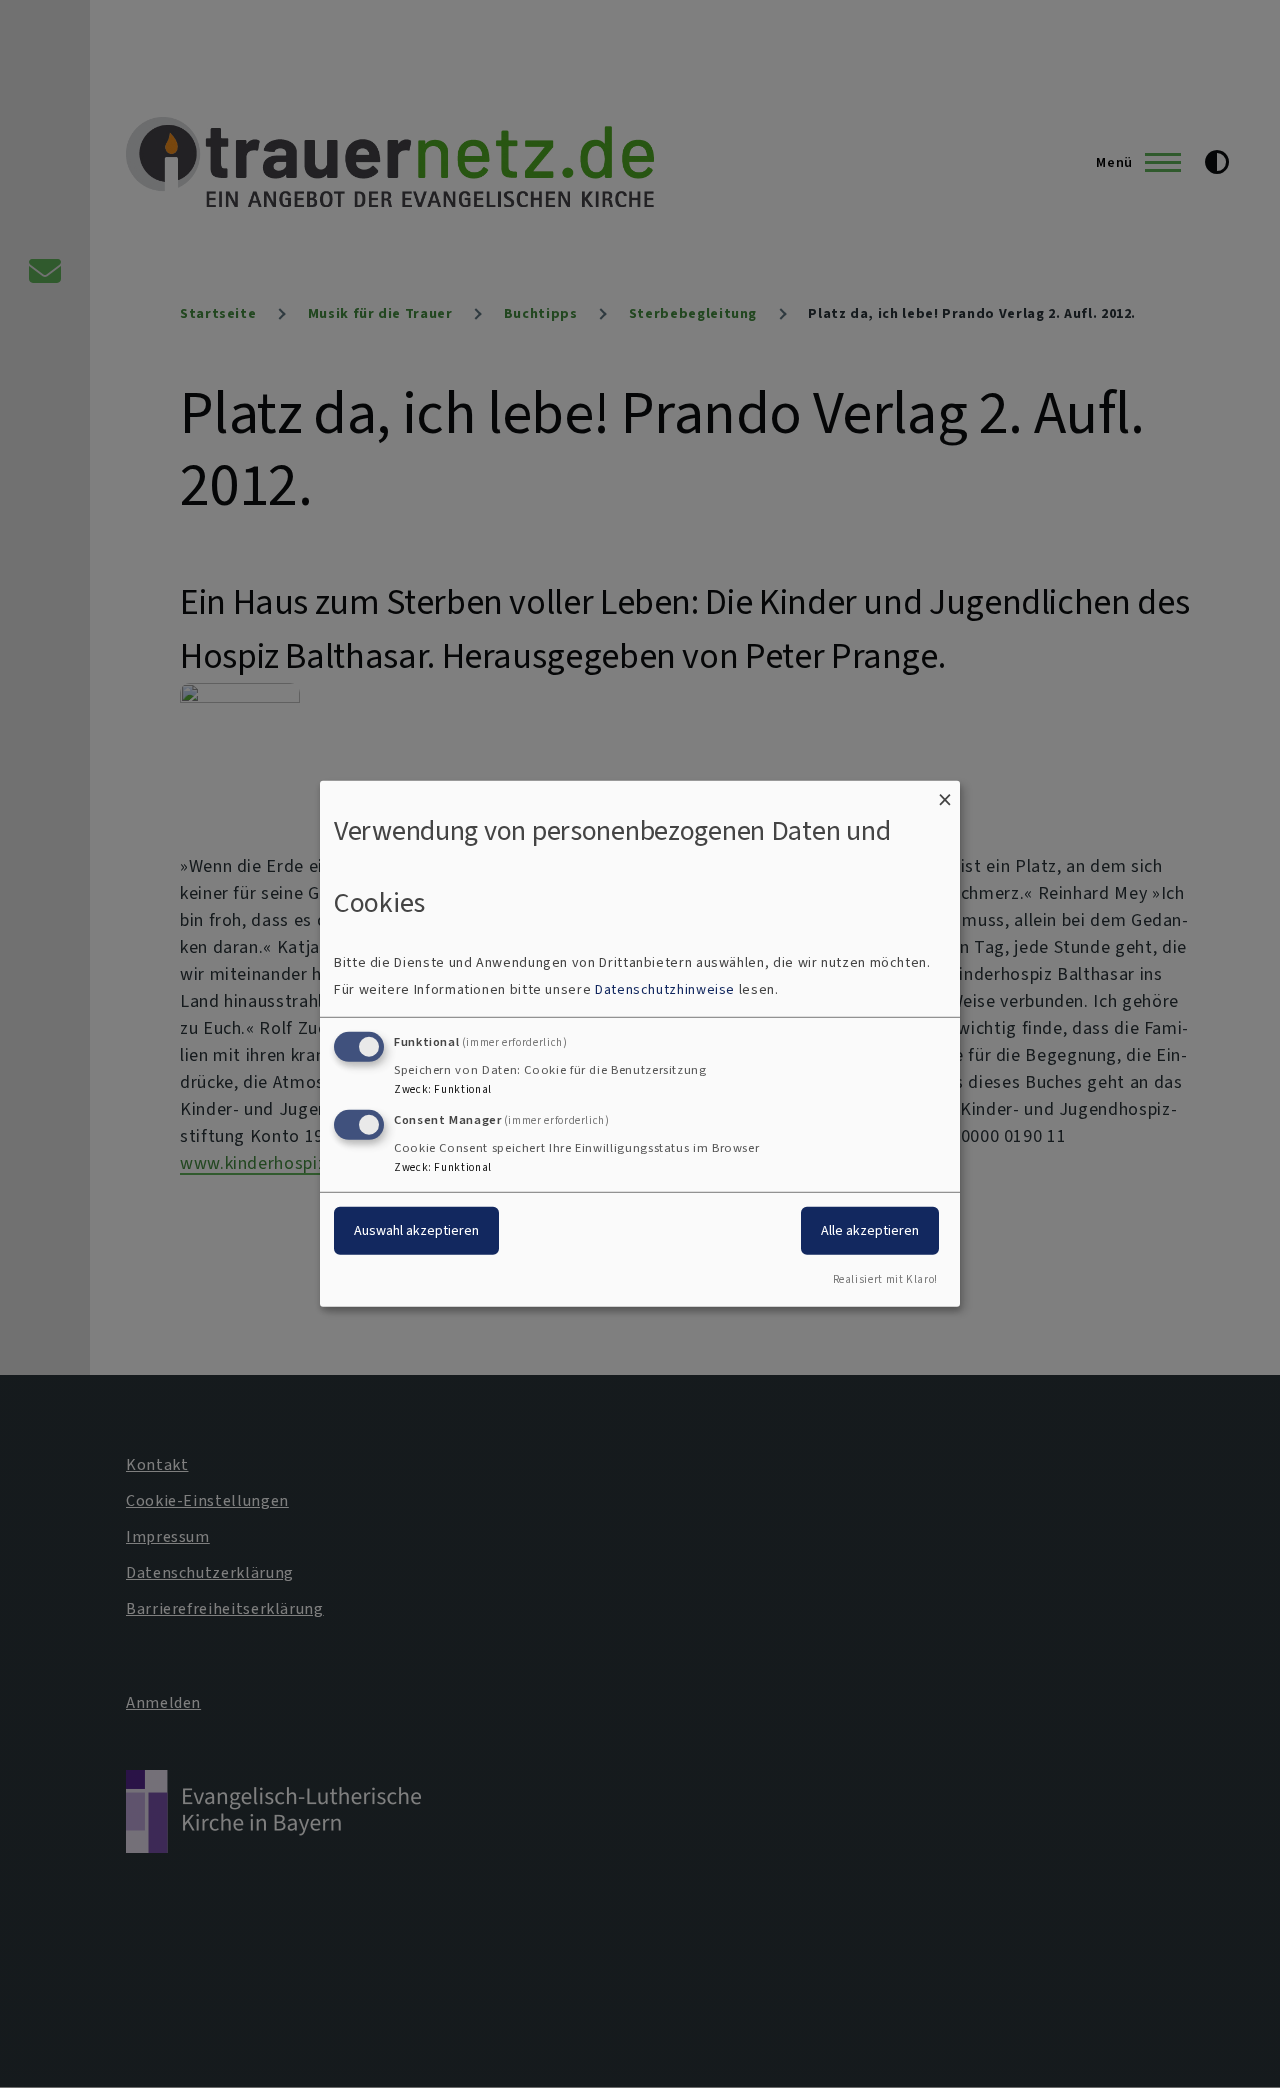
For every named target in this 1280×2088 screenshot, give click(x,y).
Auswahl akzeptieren (416, 1229)
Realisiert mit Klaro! (885, 1279)
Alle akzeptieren (870, 1229)
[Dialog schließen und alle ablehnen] (945, 793)
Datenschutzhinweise (665, 989)
